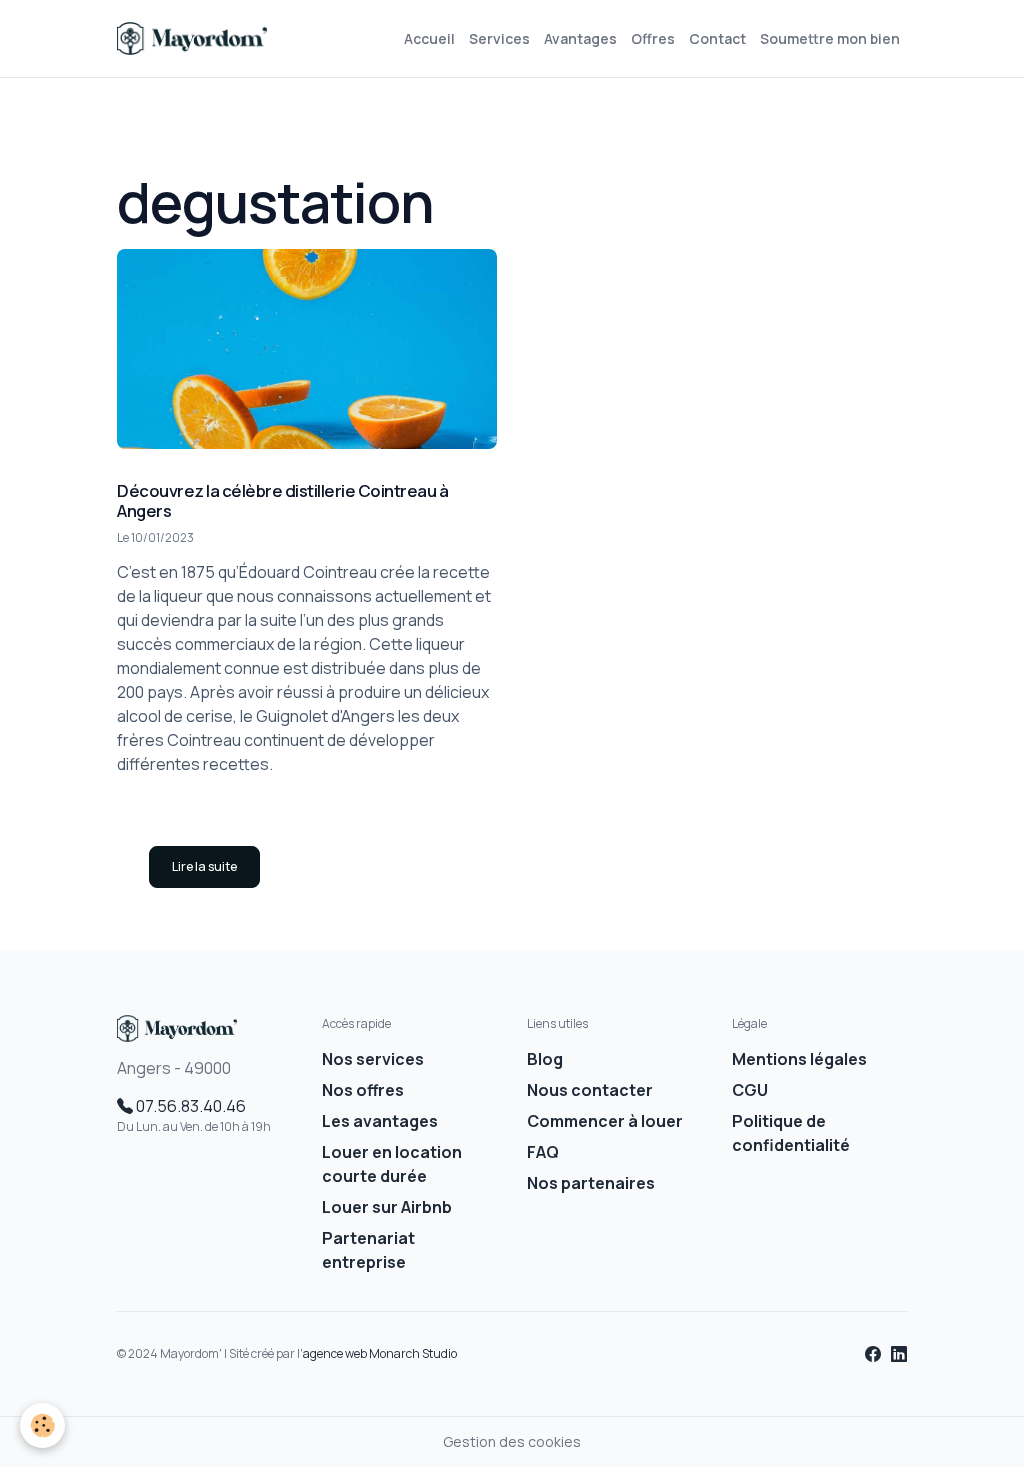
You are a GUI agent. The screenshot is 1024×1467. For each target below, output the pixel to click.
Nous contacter (590, 1090)
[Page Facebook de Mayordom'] (874, 1354)
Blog (545, 1059)
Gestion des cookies (512, 1441)
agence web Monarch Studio (380, 1353)
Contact (717, 38)
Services (499, 38)
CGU (750, 1090)
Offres (653, 38)
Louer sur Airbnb (387, 1207)
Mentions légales (799, 1059)
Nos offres (363, 1090)
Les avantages (380, 1121)
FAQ (543, 1152)
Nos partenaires (591, 1183)
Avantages (580, 38)
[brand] (195, 38)
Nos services (373, 1059)
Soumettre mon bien (830, 38)
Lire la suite (204, 866)
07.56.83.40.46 (189, 1106)
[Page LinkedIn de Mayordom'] (899, 1354)
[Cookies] (42, 1425)
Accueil (429, 38)
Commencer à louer (605, 1121)
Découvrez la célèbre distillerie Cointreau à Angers (282, 500)
